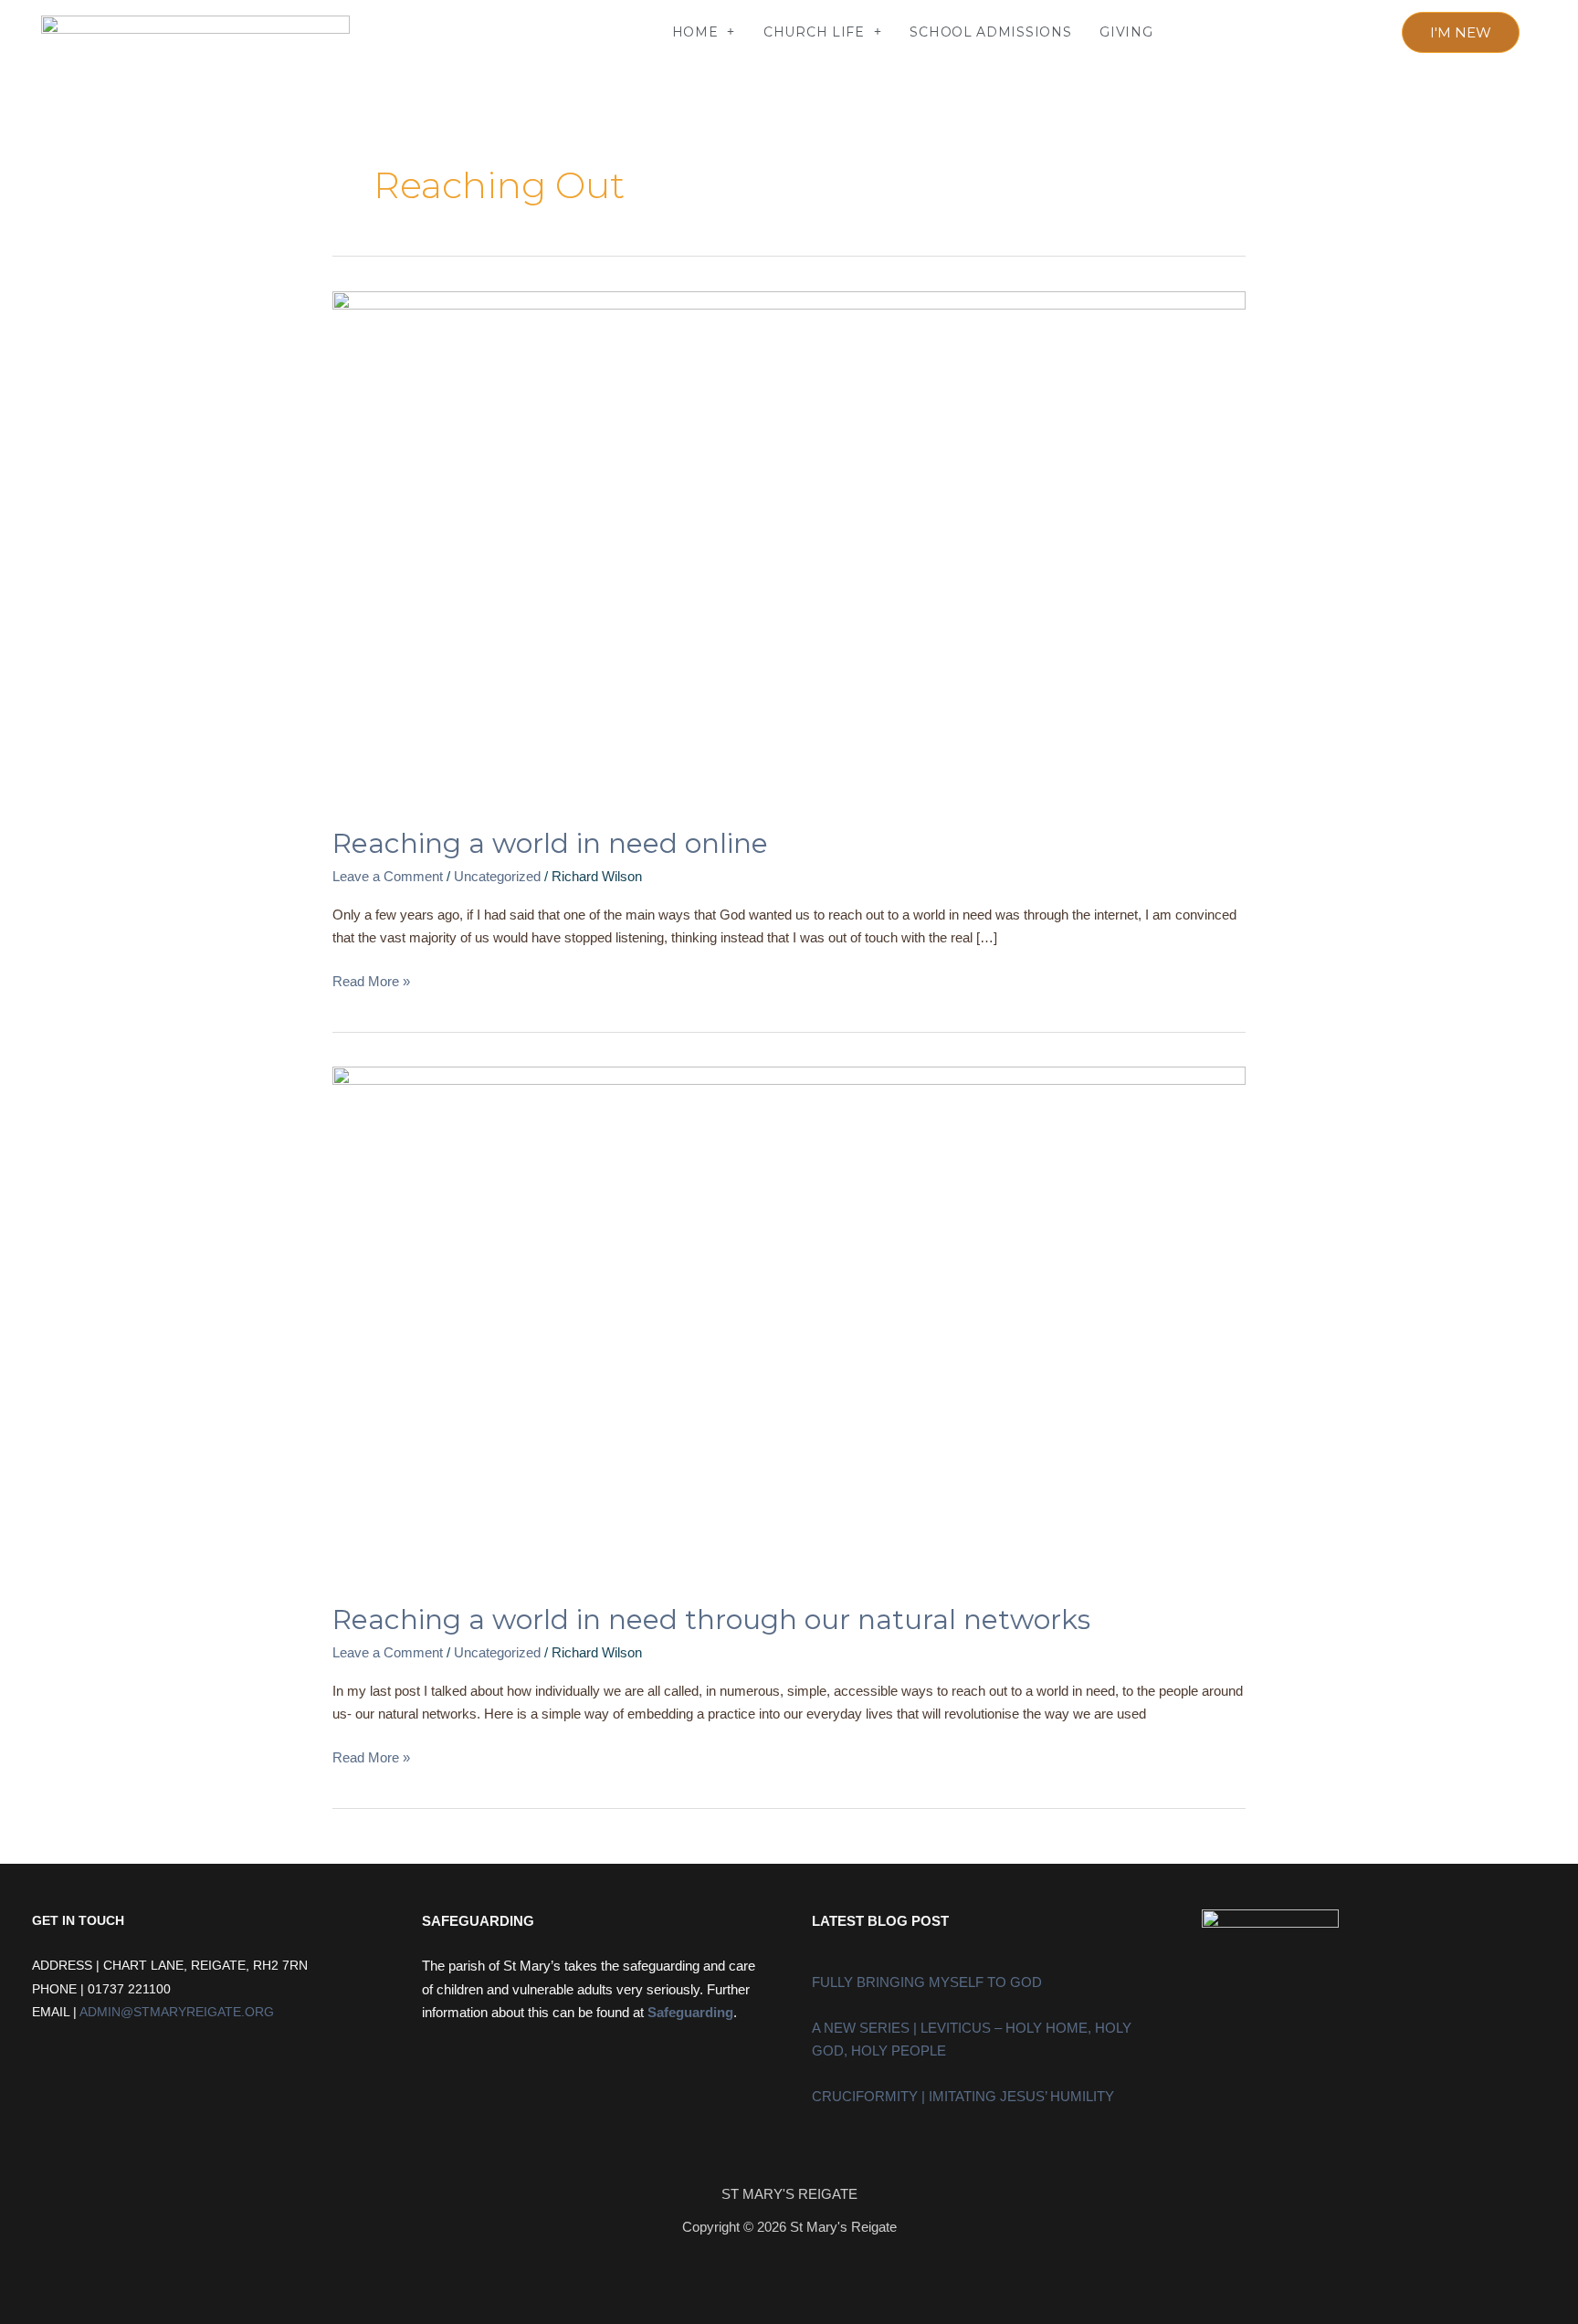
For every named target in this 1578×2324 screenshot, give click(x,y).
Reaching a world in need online (550, 843)
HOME (695, 32)
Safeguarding (690, 2012)
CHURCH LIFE (814, 32)
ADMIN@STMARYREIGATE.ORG (177, 2012)
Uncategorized (497, 876)
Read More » (371, 979)
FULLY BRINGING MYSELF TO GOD (927, 1982)
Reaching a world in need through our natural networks (711, 1619)
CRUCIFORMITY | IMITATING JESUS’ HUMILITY (963, 2096)
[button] (411, 32)
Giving (1126, 32)
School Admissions (990, 32)
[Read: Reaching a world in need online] (789, 547)
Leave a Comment (388, 876)
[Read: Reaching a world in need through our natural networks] (789, 1323)
